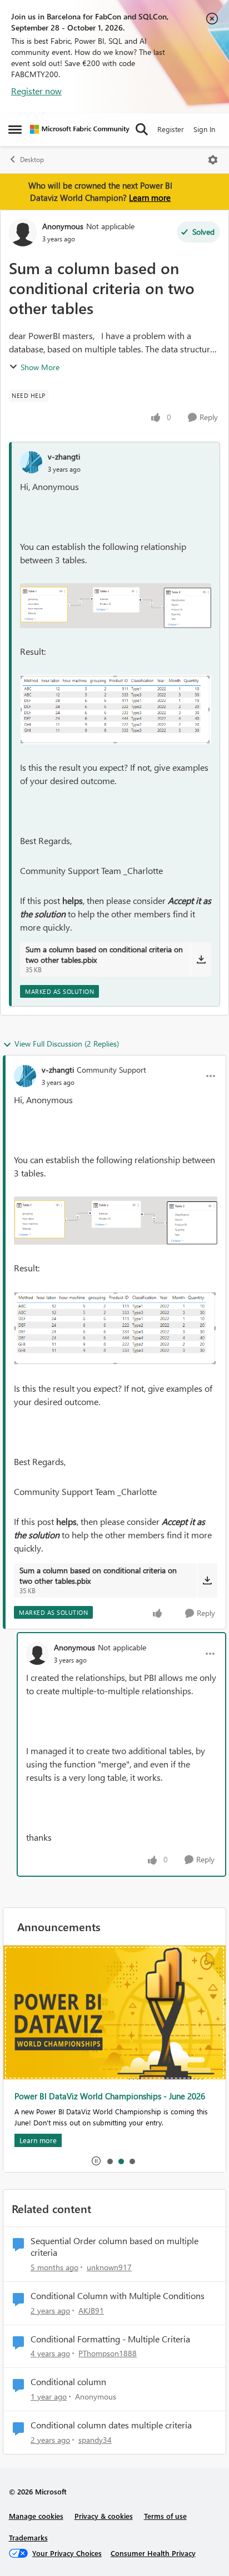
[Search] (142, 129)
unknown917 (109, 2267)
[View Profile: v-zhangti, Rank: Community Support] (25, 1076)
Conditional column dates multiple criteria (111, 2425)
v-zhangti (64, 456)
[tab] (109, 2161)
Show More (40, 367)
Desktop (32, 160)
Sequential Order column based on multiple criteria (114, 2247)
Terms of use (165, 2516)
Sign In (204, 129)
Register (171, 129)
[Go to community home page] (80, 129)
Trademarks (28, 2537)
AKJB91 (91, 2310)
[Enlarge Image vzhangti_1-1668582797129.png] (116, 709)
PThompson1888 (108, 2353)
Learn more (150, 198)
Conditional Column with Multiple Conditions (118, 2296)
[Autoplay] (96, 2161)
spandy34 (95, 2440)
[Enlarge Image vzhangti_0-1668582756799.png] (116, 606)
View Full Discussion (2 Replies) (67, 1044)
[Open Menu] (213, 160)
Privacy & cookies (104, 2516)
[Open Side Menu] (15, 129)
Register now (36, 91)
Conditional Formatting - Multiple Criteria (110, 2339)
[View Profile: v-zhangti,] (31, 462)
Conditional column (68, 2382)
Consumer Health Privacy (153, 2553)
